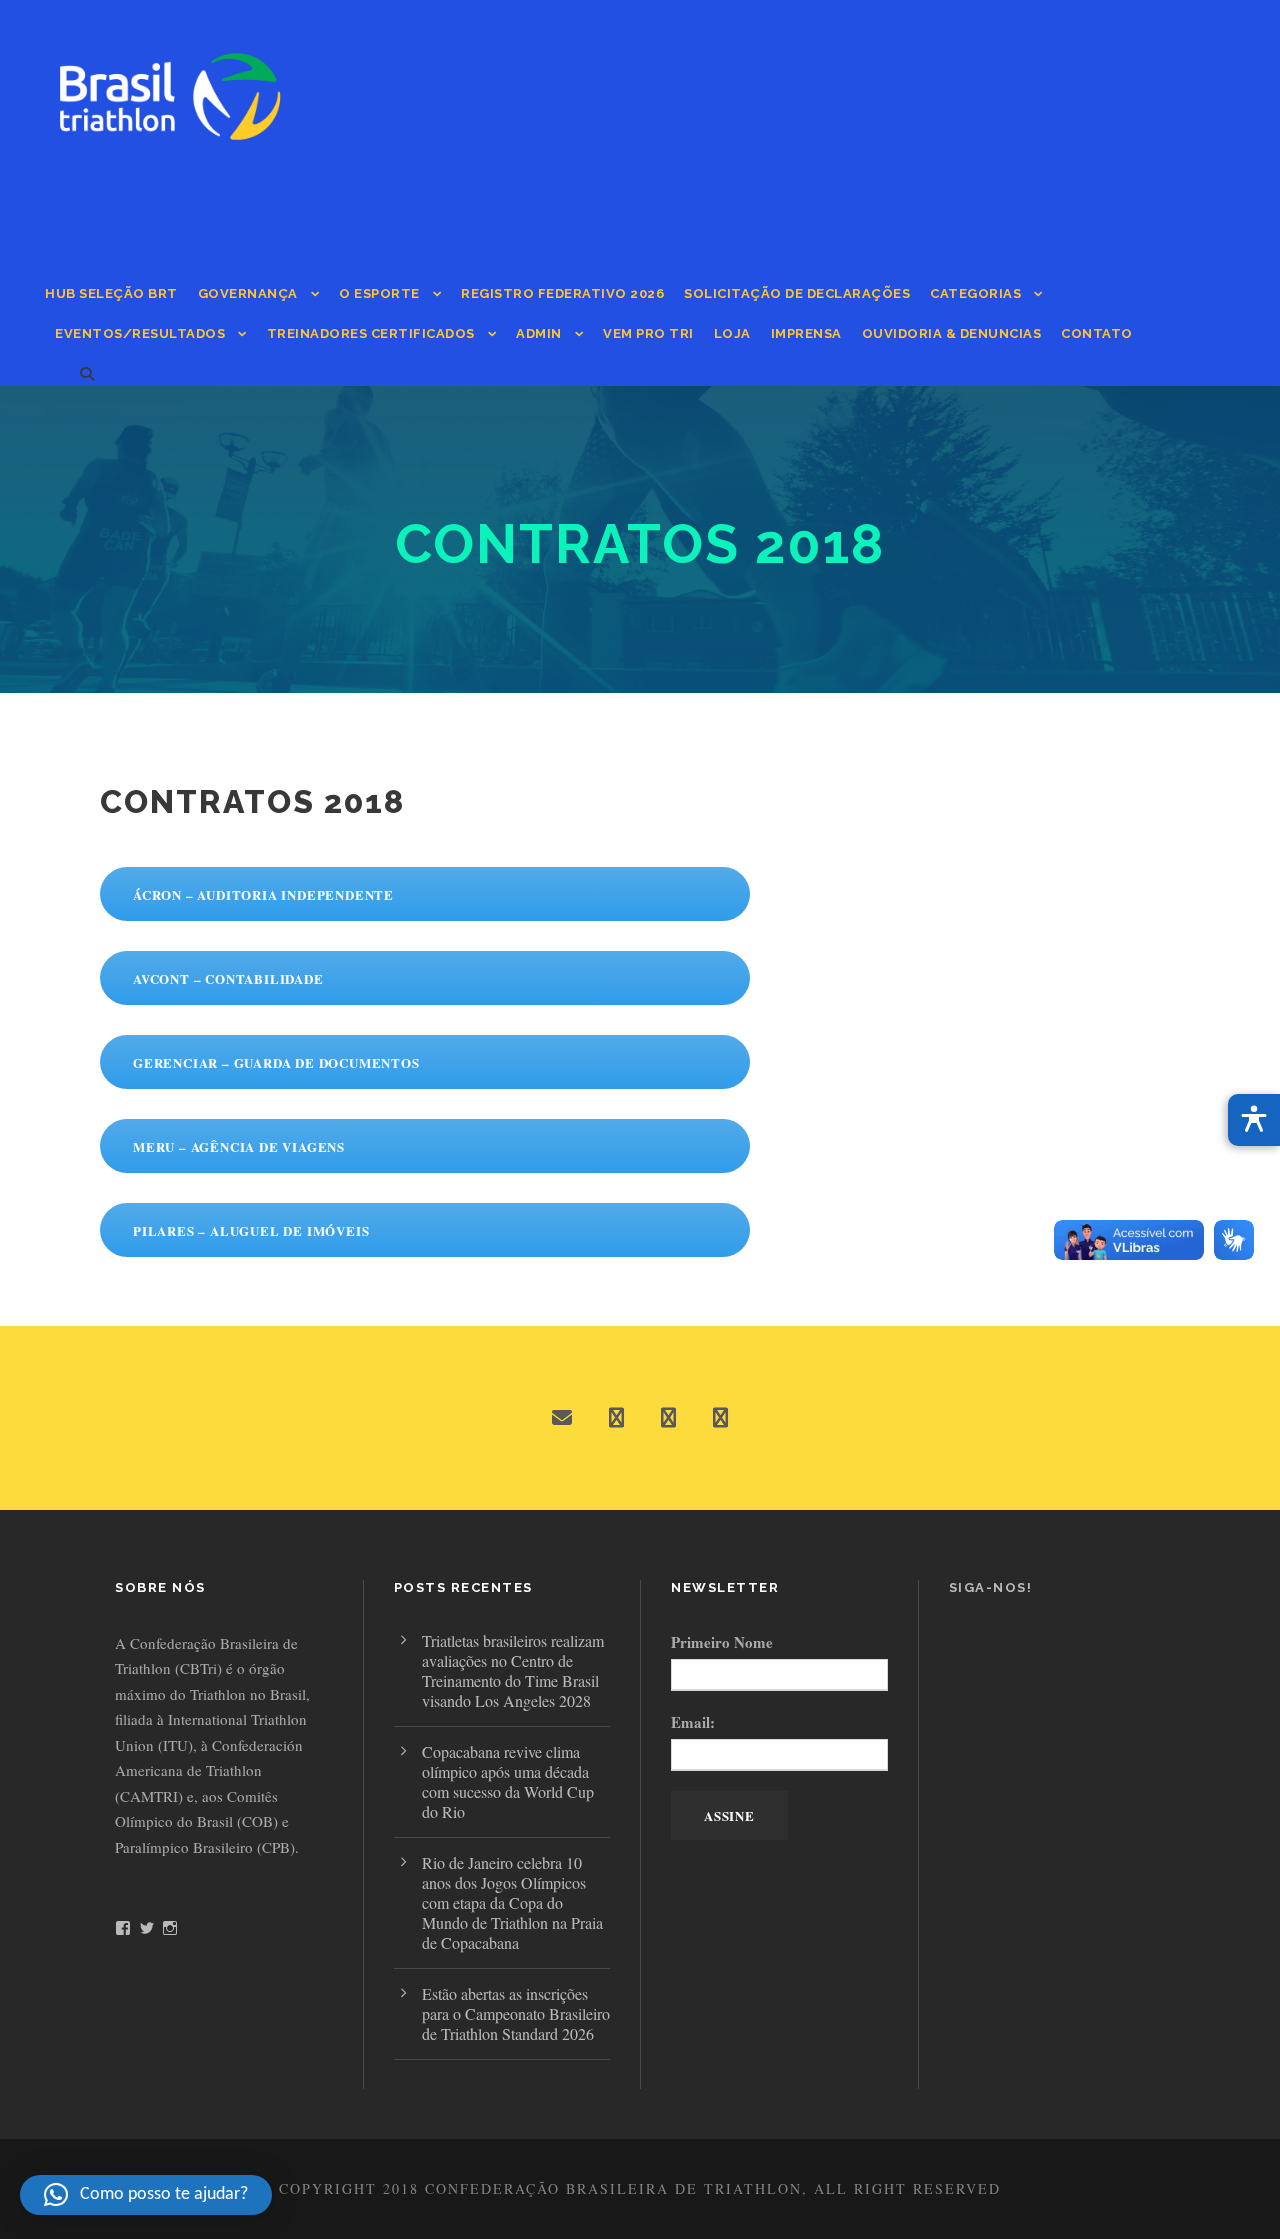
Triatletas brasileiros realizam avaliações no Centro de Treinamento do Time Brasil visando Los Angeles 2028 (513, 1670)
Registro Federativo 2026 (562, 293)
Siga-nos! (991, 1587)
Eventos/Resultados (140, 333)
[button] (146, 2195)
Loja (732, 333)
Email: (693, 1722)
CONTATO (1097, 333)
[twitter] (668, 1418)
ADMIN (539, 333)
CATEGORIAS (975, 293)
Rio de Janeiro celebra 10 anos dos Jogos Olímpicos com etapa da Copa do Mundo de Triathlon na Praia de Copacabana (512, 1902)
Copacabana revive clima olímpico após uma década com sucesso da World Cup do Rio (508, 1781)
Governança (248, 293)
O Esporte (379, 293)
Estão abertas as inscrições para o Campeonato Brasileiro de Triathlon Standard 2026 (516, 2013)
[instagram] (720, 1418)
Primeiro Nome (722, 1642)
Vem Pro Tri (648, 333)
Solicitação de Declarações (797, 293)
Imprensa (806, 333)
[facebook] (616, 1418)
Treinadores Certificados (371, 333)
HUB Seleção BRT (111, 293)
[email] (562, 1418)
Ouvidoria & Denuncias (952, 333)
